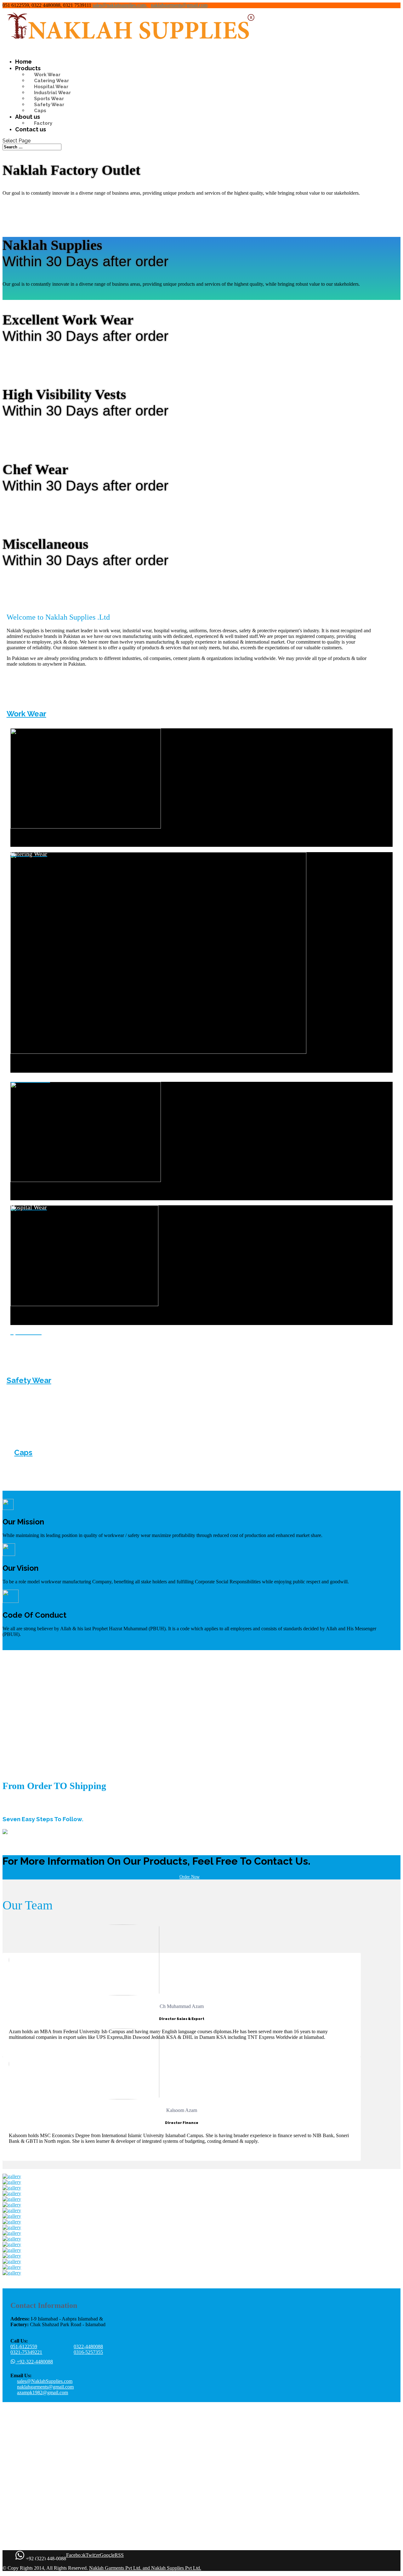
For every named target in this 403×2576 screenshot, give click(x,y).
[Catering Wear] (201, 843)
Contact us (31, 129)
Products (28, 68)
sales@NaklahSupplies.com (45, 2381)
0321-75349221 (26, 2352)
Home (23, 62)
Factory (43, 123)
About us (28, 117)
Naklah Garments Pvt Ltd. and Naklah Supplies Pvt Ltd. (145, 2568)
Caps (40, 111)
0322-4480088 (88, 2347)
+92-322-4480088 (34, 2362)
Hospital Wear (51, 87)
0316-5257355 (88, 2352)
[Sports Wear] (201, 1321)
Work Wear (47, 75)
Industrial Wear (52, 93)
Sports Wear (49, 99)
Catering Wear (51, 81)
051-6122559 (24, 2347)
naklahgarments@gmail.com (45, 2387)
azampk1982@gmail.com (43, 2392)
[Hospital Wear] (201, 1197)
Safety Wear (49, 105)
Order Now (190, 1877)
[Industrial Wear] (201, 1069)
